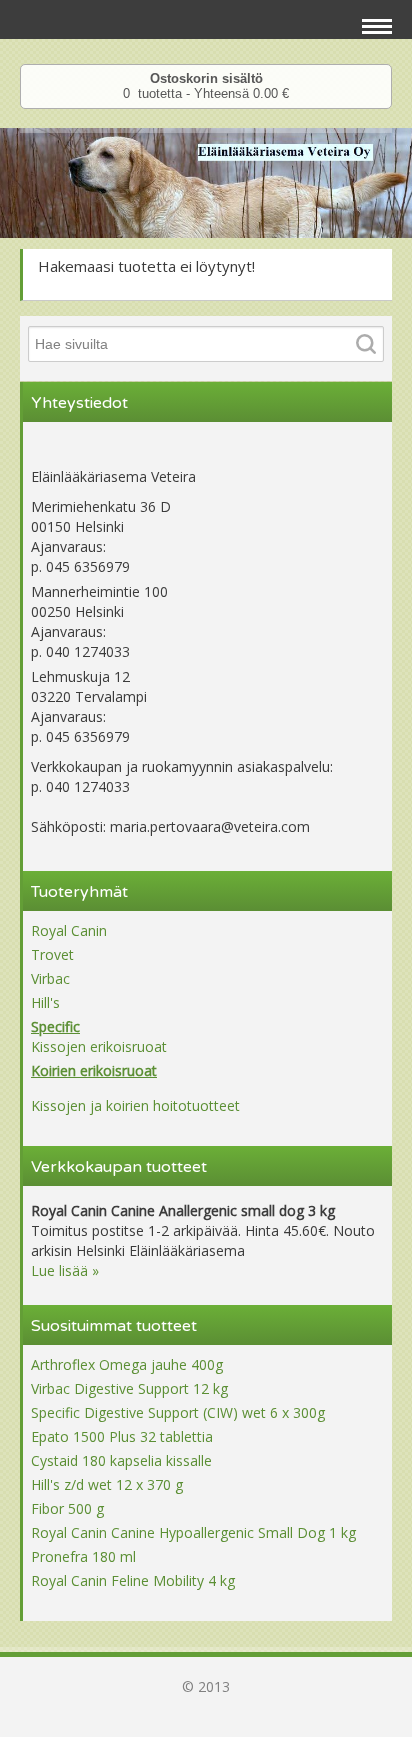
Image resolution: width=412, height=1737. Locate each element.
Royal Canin (69, 930)
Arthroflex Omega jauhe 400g (127, 1364)
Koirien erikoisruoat (94, 1070)
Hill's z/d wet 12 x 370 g (107, 1484)
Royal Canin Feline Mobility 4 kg (133, 1580)
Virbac (50, 978)
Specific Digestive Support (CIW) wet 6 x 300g (178, 1412)
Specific (55, 1026)
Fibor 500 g (67, 1508)
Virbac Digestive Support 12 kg (129, 1388)
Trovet (52, 954)
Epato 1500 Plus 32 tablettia (122, 1436)
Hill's (45, 1002)
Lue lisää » (65, 1270)
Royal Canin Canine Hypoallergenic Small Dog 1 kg (193, 1532)
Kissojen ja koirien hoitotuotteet (135, 1105)
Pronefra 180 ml (83, 1556)
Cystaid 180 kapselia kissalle (121, 1460)
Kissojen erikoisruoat (99, 1046)
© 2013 (206, 1686)
